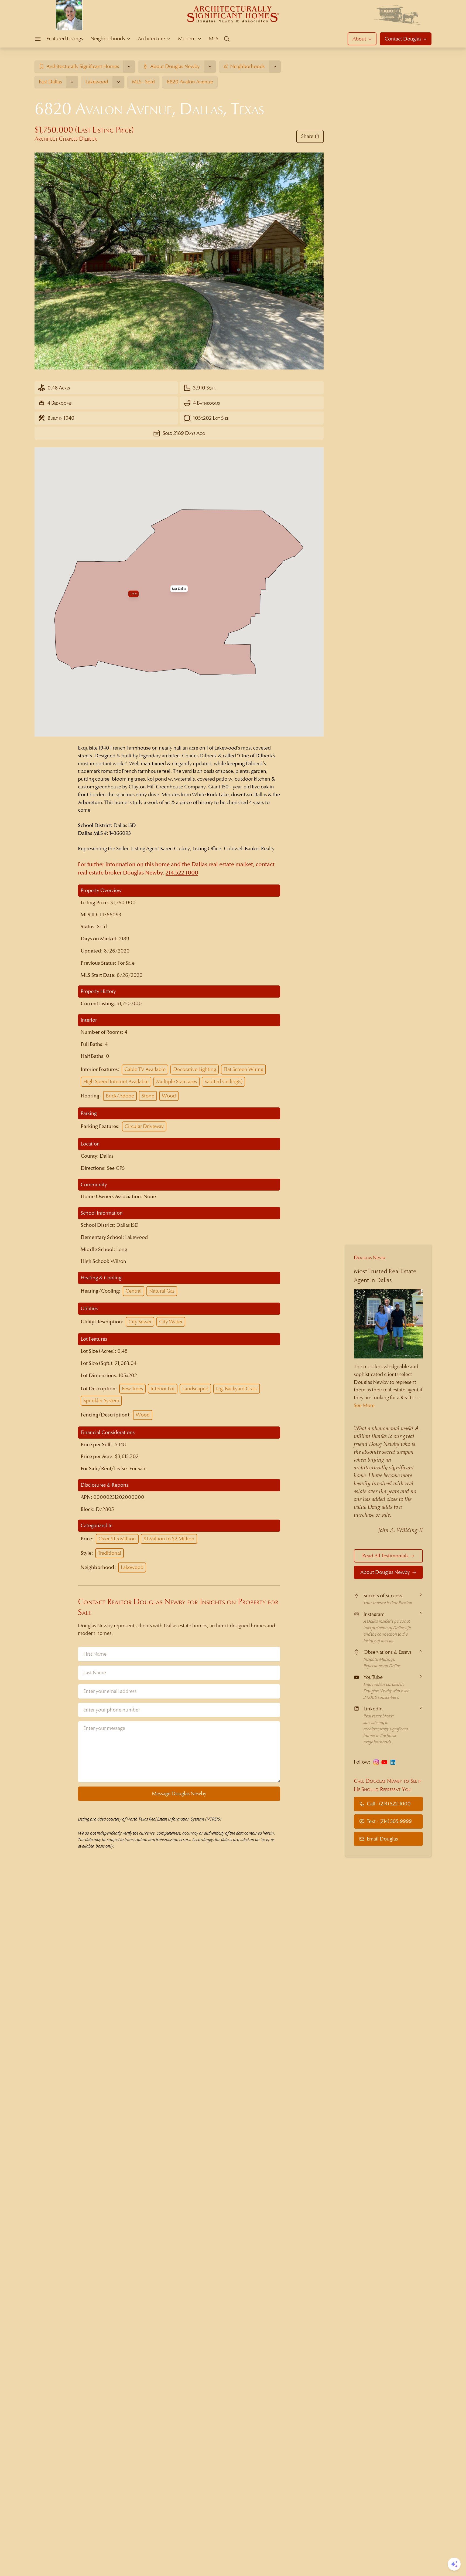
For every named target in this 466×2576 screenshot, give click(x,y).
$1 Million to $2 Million (169, 1539)
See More (364, 1405)
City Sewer (140, 1322)
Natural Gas (162, 1291)
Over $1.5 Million (117, 1539)
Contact (403, 39)
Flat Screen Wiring (243, 1069)
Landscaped (195, 1389)
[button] (179, 589)
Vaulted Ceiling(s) (223, 1081)
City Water (171, 1322)
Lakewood (132, 1567)
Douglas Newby (370, 1257)
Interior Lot (163, 1389)
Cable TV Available (145, 1069)
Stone (148, 1096)
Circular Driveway (144, 1126)
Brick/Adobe (120, 1096)
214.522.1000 (182, 873)
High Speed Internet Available (116, 1081)
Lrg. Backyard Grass (237, 1389)
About (359, 39)
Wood (169, 1096)
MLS (213, 38)
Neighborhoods (108, 38)
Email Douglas (382, 1839)
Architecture (151, 38)
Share (307, 136)
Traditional (109, 1553)
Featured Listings (65, 38)
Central (133, 1291)
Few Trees (132, 1389)
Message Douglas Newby (179, 1793)
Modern (187, 38)
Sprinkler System (101, 1400)
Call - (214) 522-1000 (389, 1804)
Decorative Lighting (195, 1069)
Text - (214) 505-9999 (389, 1821)
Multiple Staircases (177, 1081)
